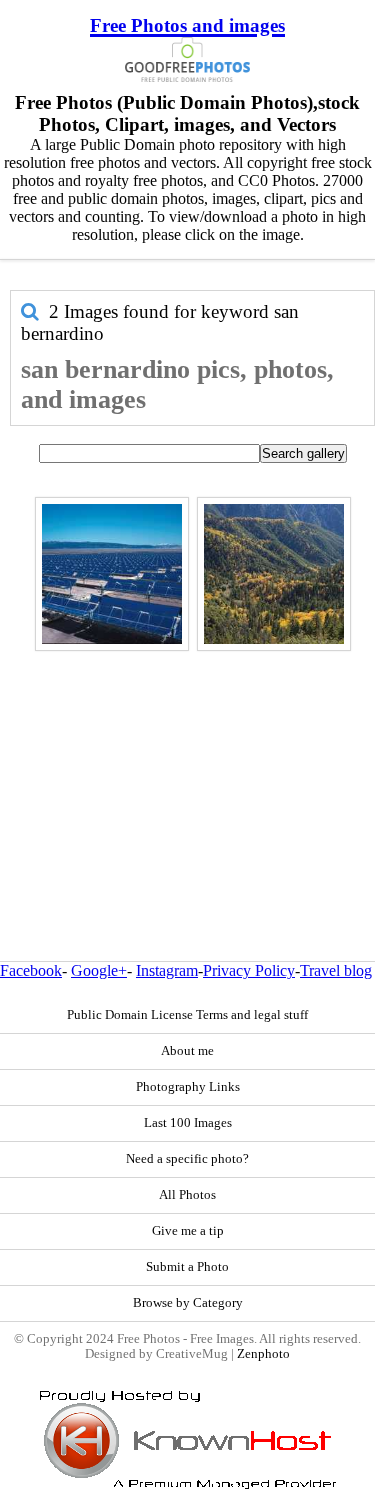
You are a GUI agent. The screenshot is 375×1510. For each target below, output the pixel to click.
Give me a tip (188, 1231)
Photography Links (188, 1087)
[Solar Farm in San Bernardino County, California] (112, 574)
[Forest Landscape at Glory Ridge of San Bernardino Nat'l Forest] (274, 574)
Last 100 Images (188, 1123)
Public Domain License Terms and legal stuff (187, 1015)
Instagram (167, 970)
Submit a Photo (187, 1267)
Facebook (31, 970)
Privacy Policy (249, 970)
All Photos (187, 1195)
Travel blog (336, 970)
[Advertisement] (187, 763)
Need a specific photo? (187, 1159)
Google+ (99, 970)
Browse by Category (188, 1303)
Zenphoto (263, 1354)
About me (187, 1051)
